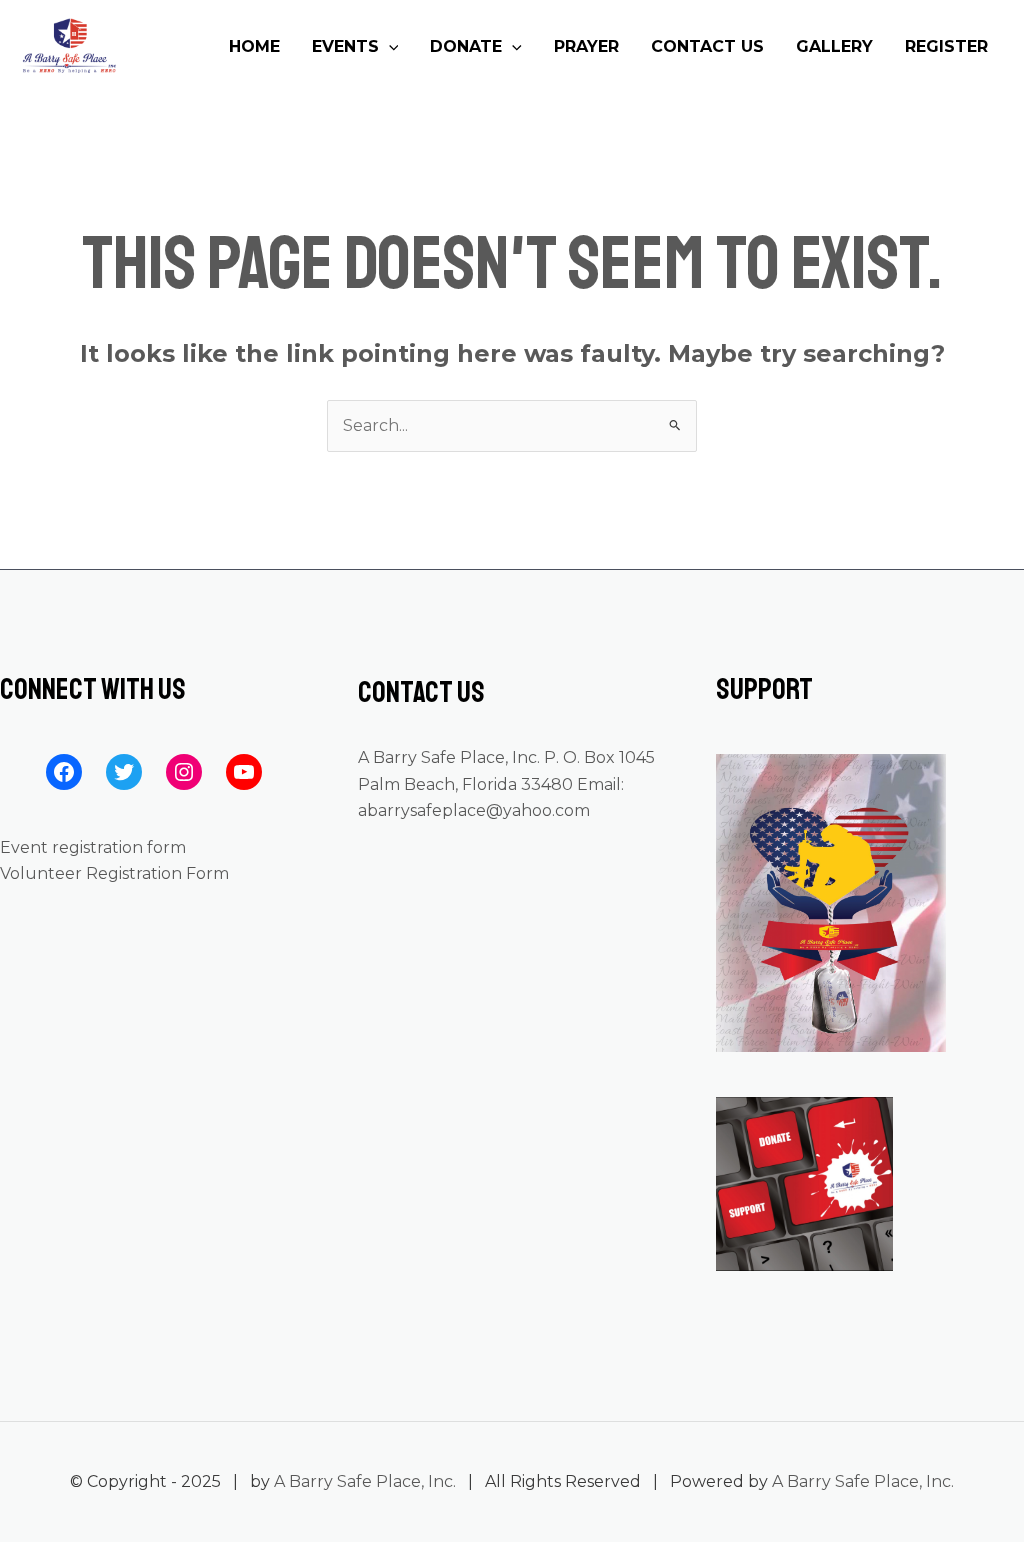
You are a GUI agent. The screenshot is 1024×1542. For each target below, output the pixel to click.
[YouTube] (244, 772)
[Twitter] (124, 772)
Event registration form (93, 847)
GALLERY (834, 46)
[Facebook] (64, 772)
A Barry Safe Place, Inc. (365, 1481)
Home (254, 46)
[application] (389, 47)
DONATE (466, 46)
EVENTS (345, 46)
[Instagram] (184, 772)
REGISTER (946, 46)
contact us (707, 46)
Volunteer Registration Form (114, 873)
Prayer (586, 46)
